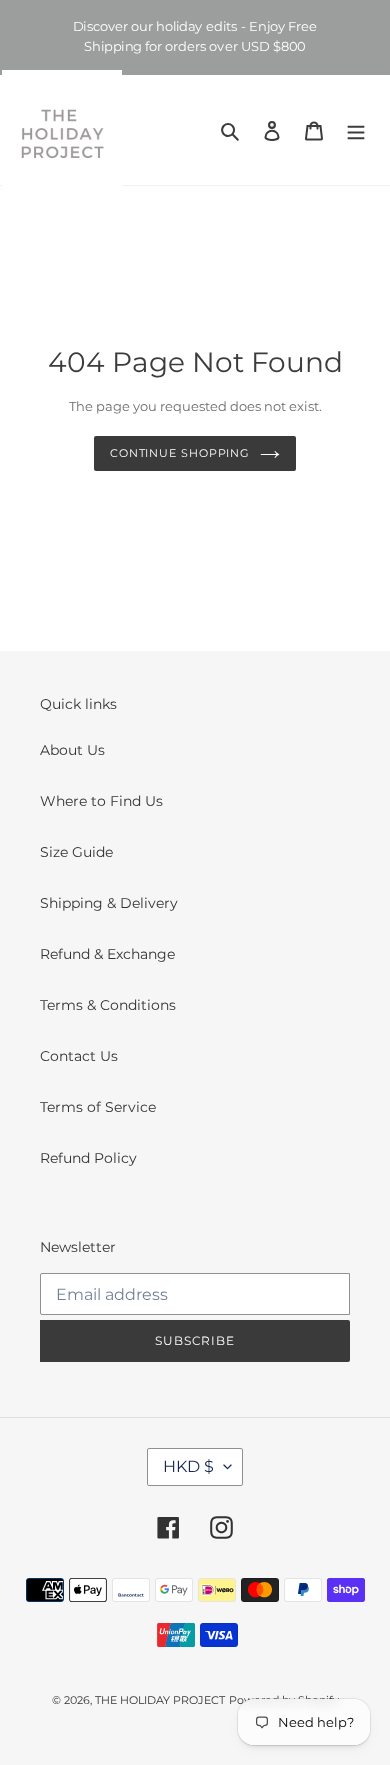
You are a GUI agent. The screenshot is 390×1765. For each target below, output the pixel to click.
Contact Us (79, 1056)
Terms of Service (98, 1107)
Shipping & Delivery (109, 903)
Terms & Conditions (108, 1005)
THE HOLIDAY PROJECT (160, 1700)
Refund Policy (88, 1158)
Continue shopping (180, 453)
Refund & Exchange (107, 954)
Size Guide (76, 852)
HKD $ (188, 1466)
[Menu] (356, 129)
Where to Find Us (101, 801)
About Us (72, 750)
